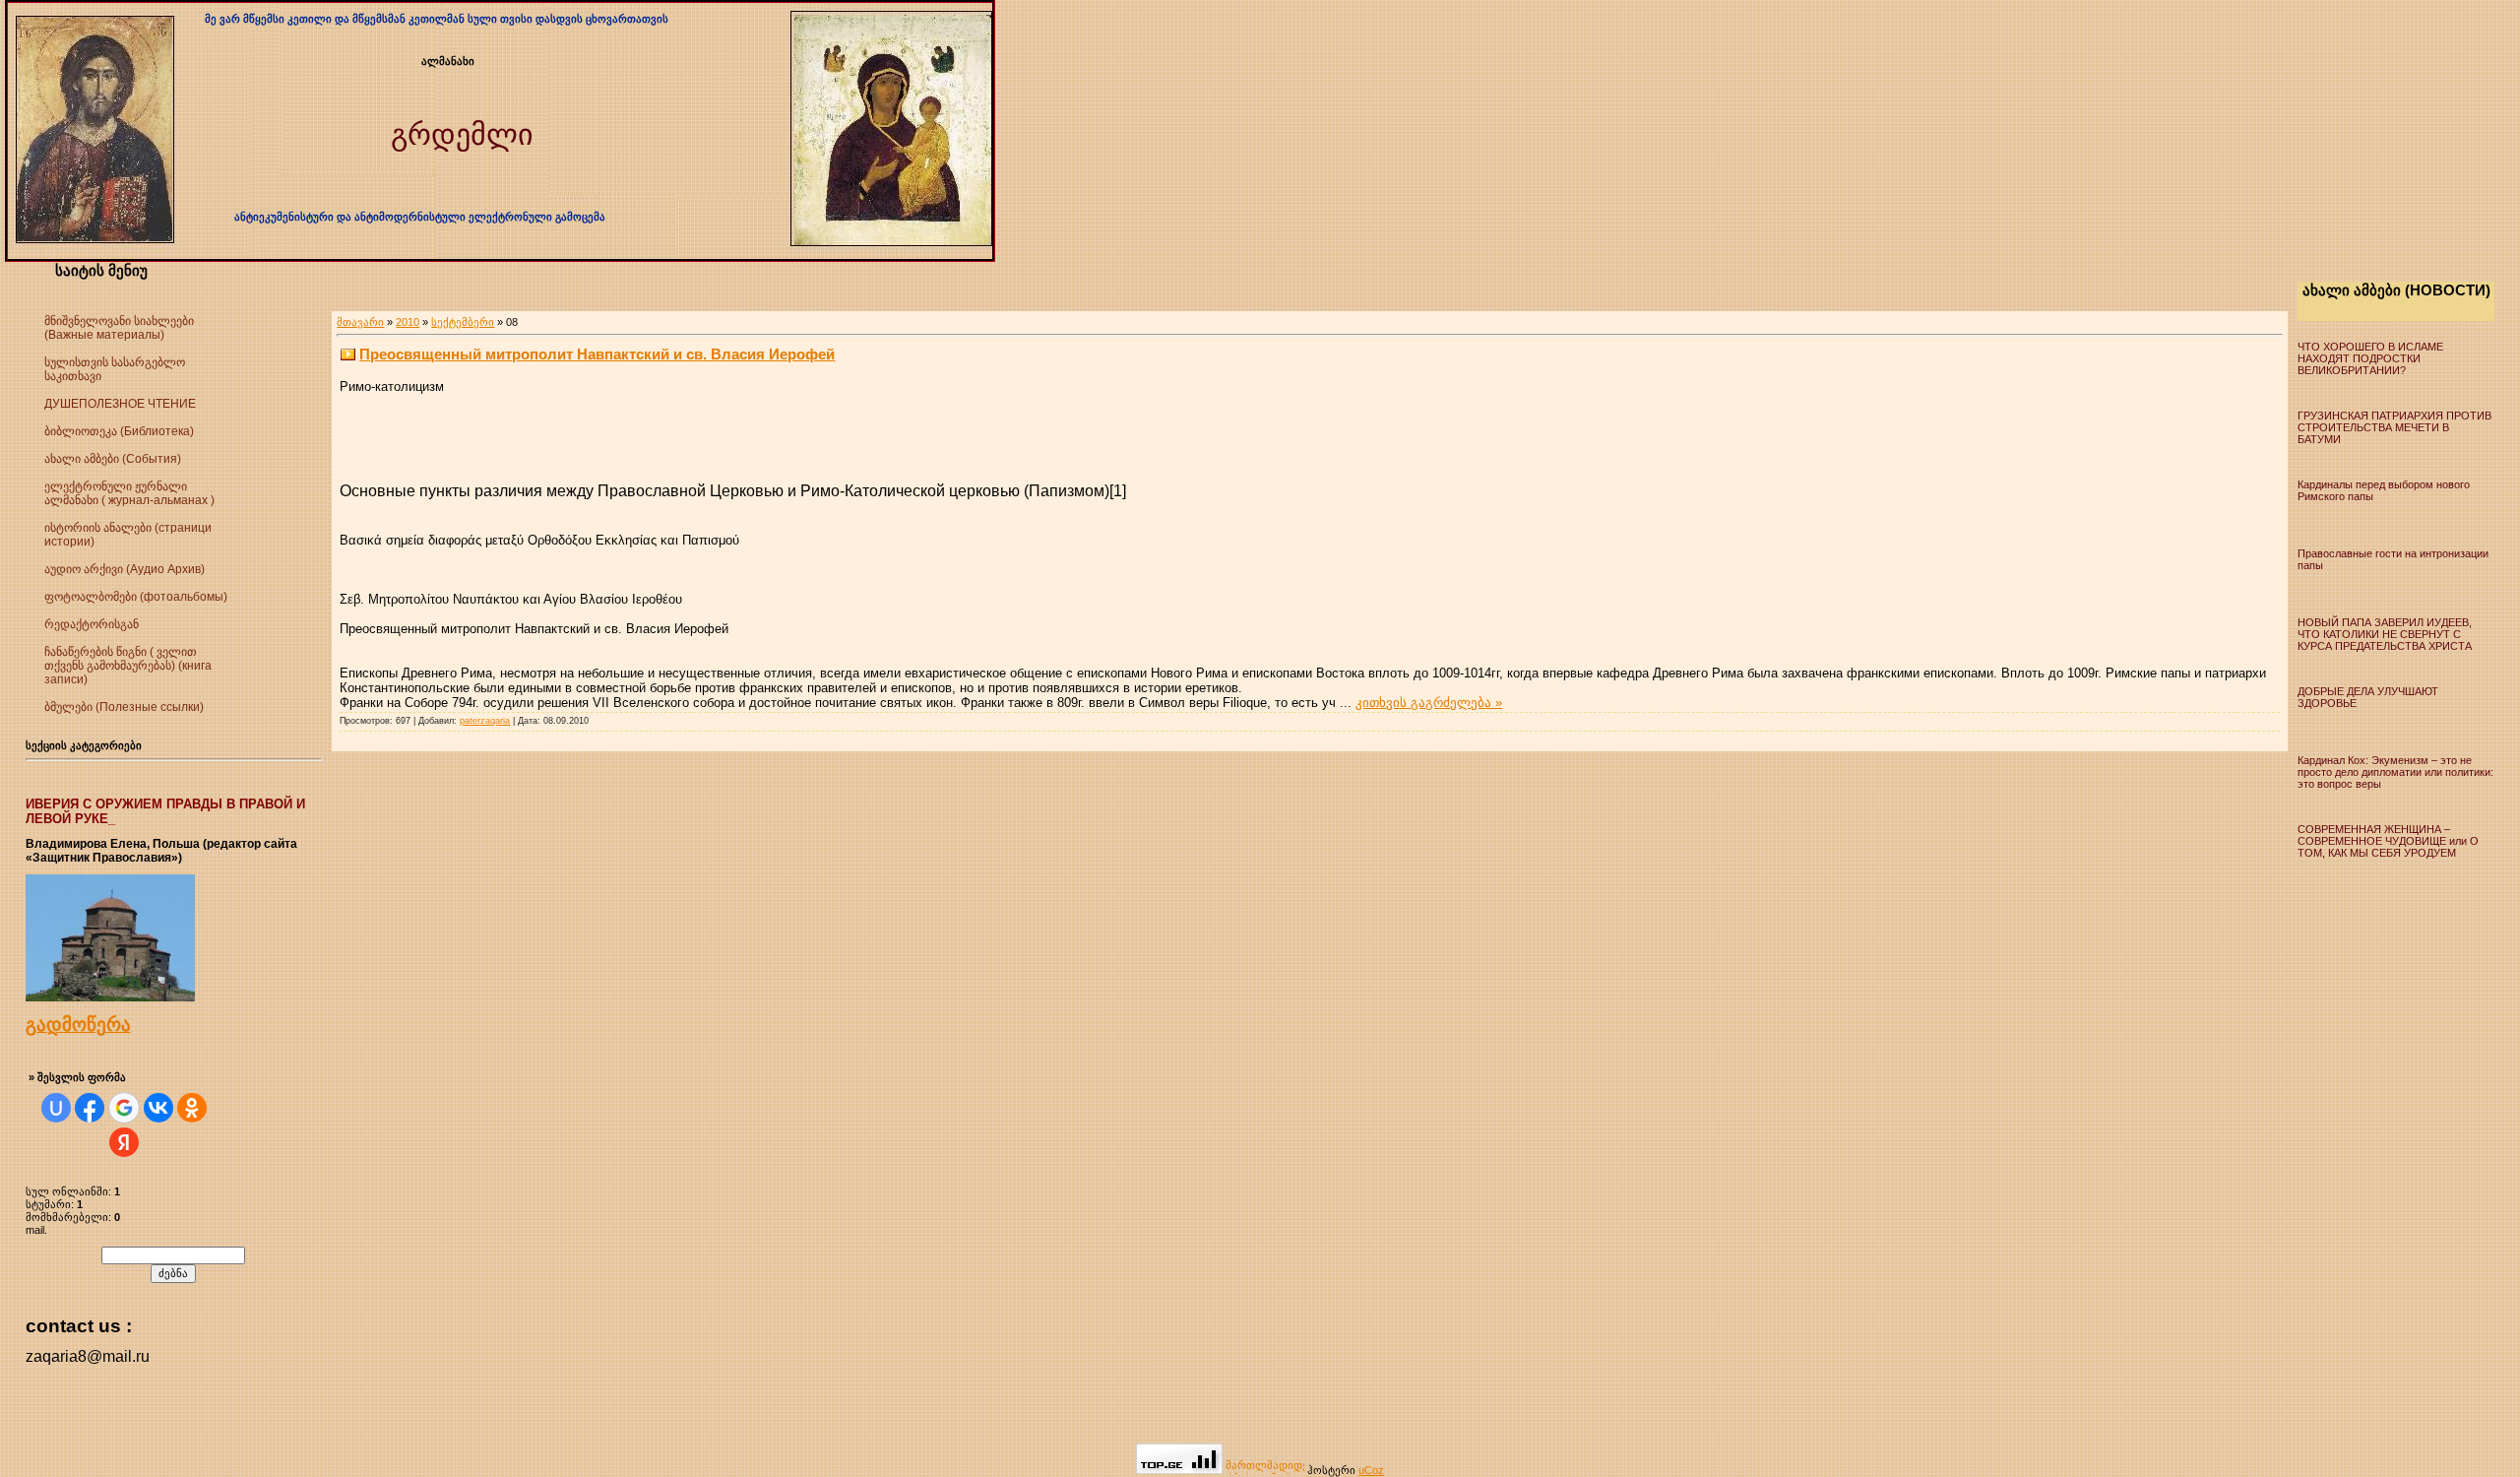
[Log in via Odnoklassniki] (192, 1108)
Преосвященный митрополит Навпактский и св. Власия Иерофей (597, 354)
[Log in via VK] (158, 1108)
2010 (408, 322)
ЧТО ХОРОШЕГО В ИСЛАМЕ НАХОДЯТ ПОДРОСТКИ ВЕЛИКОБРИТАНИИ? (2370, 358)
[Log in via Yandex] (124, 1142)
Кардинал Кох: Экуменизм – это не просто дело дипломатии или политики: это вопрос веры (2395, 772)
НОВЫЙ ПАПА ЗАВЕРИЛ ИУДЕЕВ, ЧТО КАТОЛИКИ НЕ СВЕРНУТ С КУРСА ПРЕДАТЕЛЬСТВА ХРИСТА (2385, 634)
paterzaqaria (485, 721)
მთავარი (360, 322)
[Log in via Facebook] (90, 1108)
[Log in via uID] (56, 1108)
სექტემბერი (463, 322)
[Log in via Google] (124, 1108)
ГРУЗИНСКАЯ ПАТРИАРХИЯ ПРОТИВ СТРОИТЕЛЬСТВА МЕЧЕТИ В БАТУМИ (2394, 427)
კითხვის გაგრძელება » (1429, 703)
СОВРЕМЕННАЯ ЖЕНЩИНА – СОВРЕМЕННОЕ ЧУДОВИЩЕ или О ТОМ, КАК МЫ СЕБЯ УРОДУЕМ (2388, 841)
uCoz (1371, 1470)
